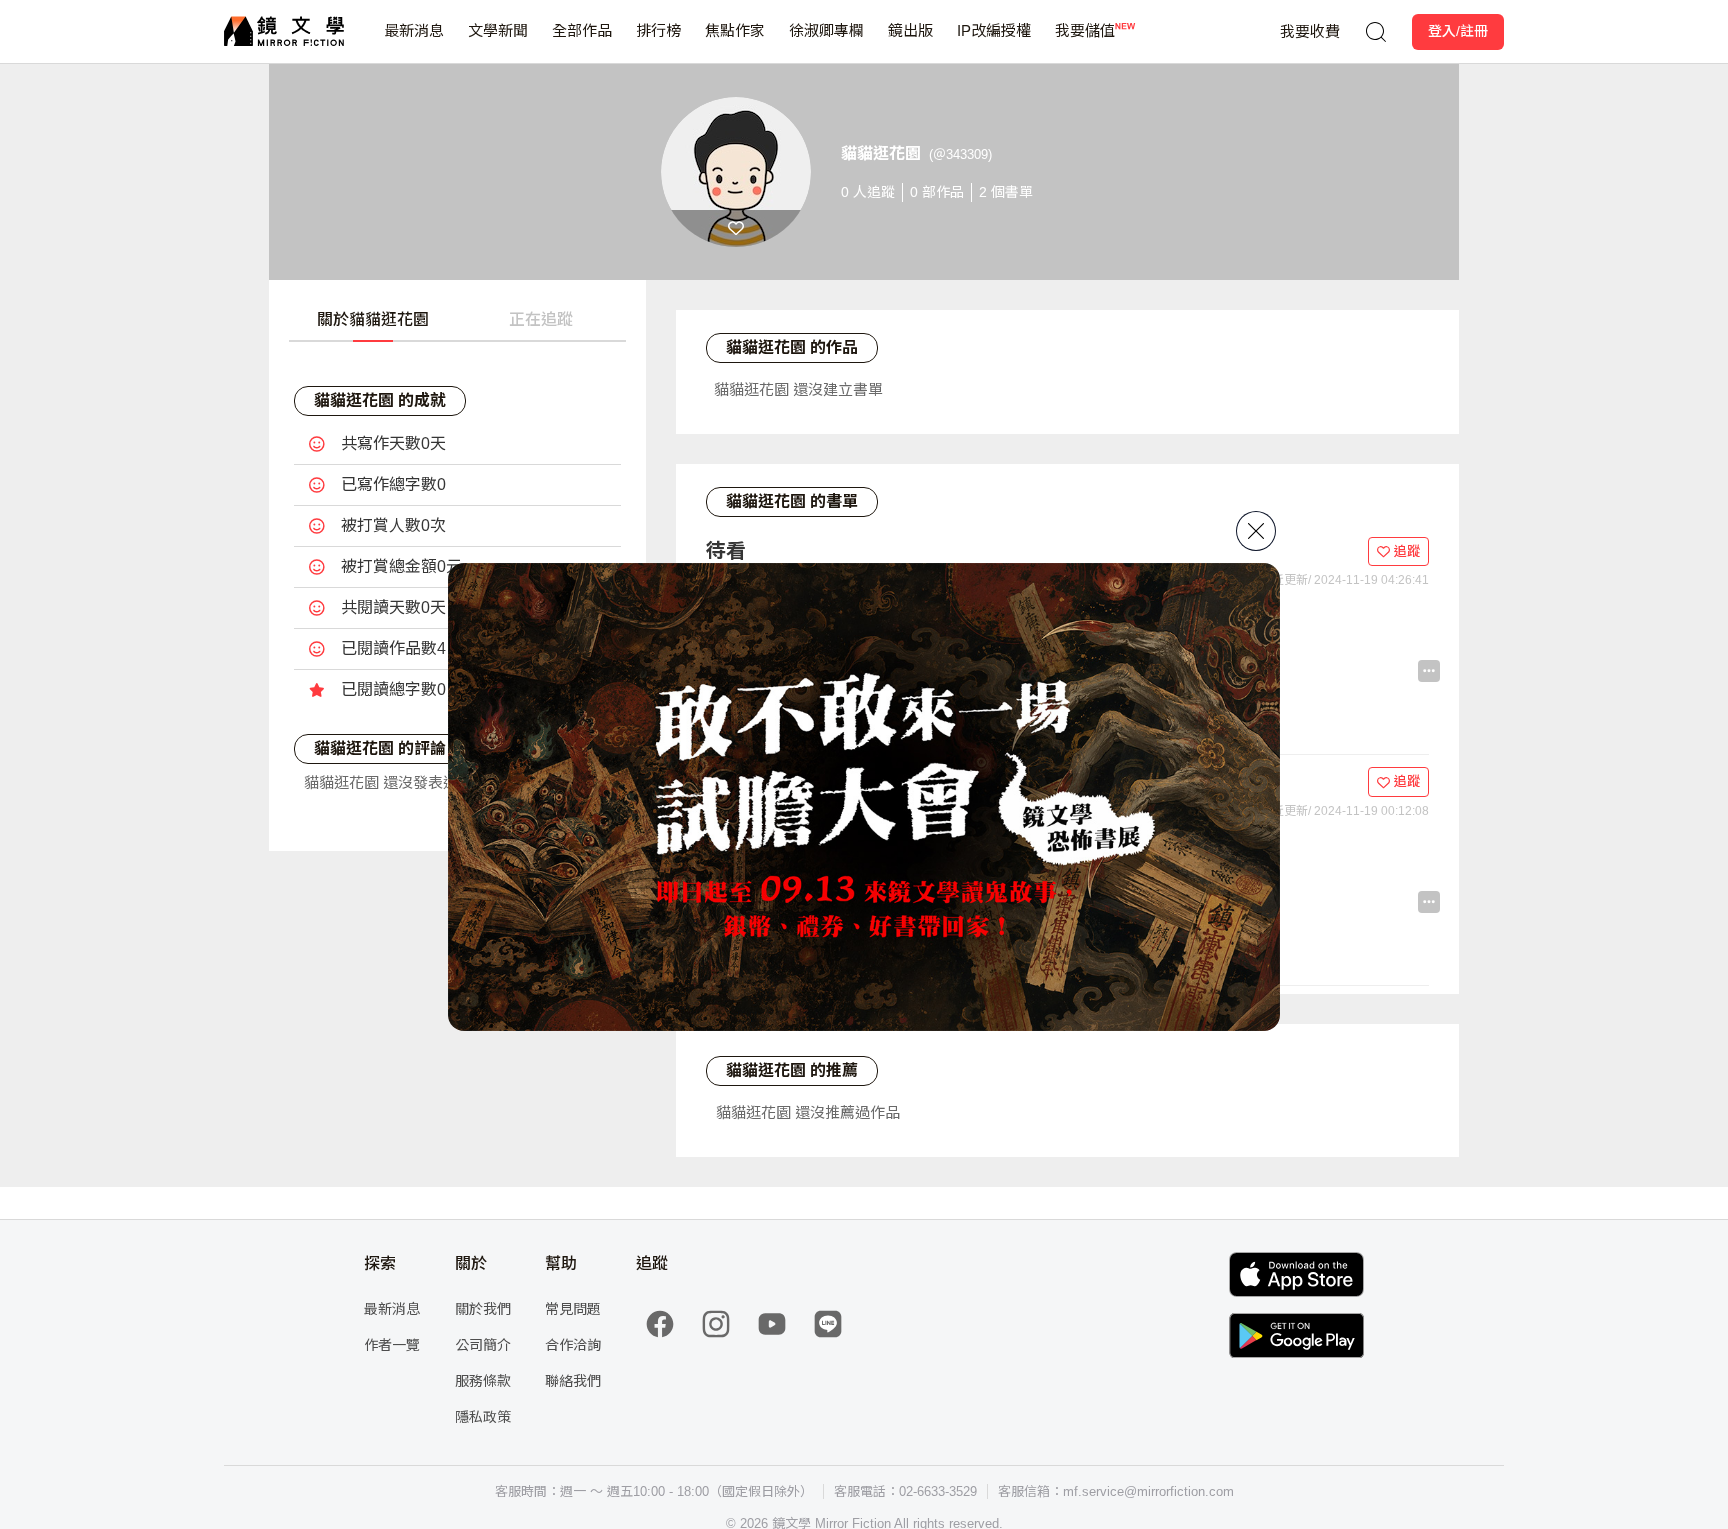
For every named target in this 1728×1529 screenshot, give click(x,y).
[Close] (1256, 531)
